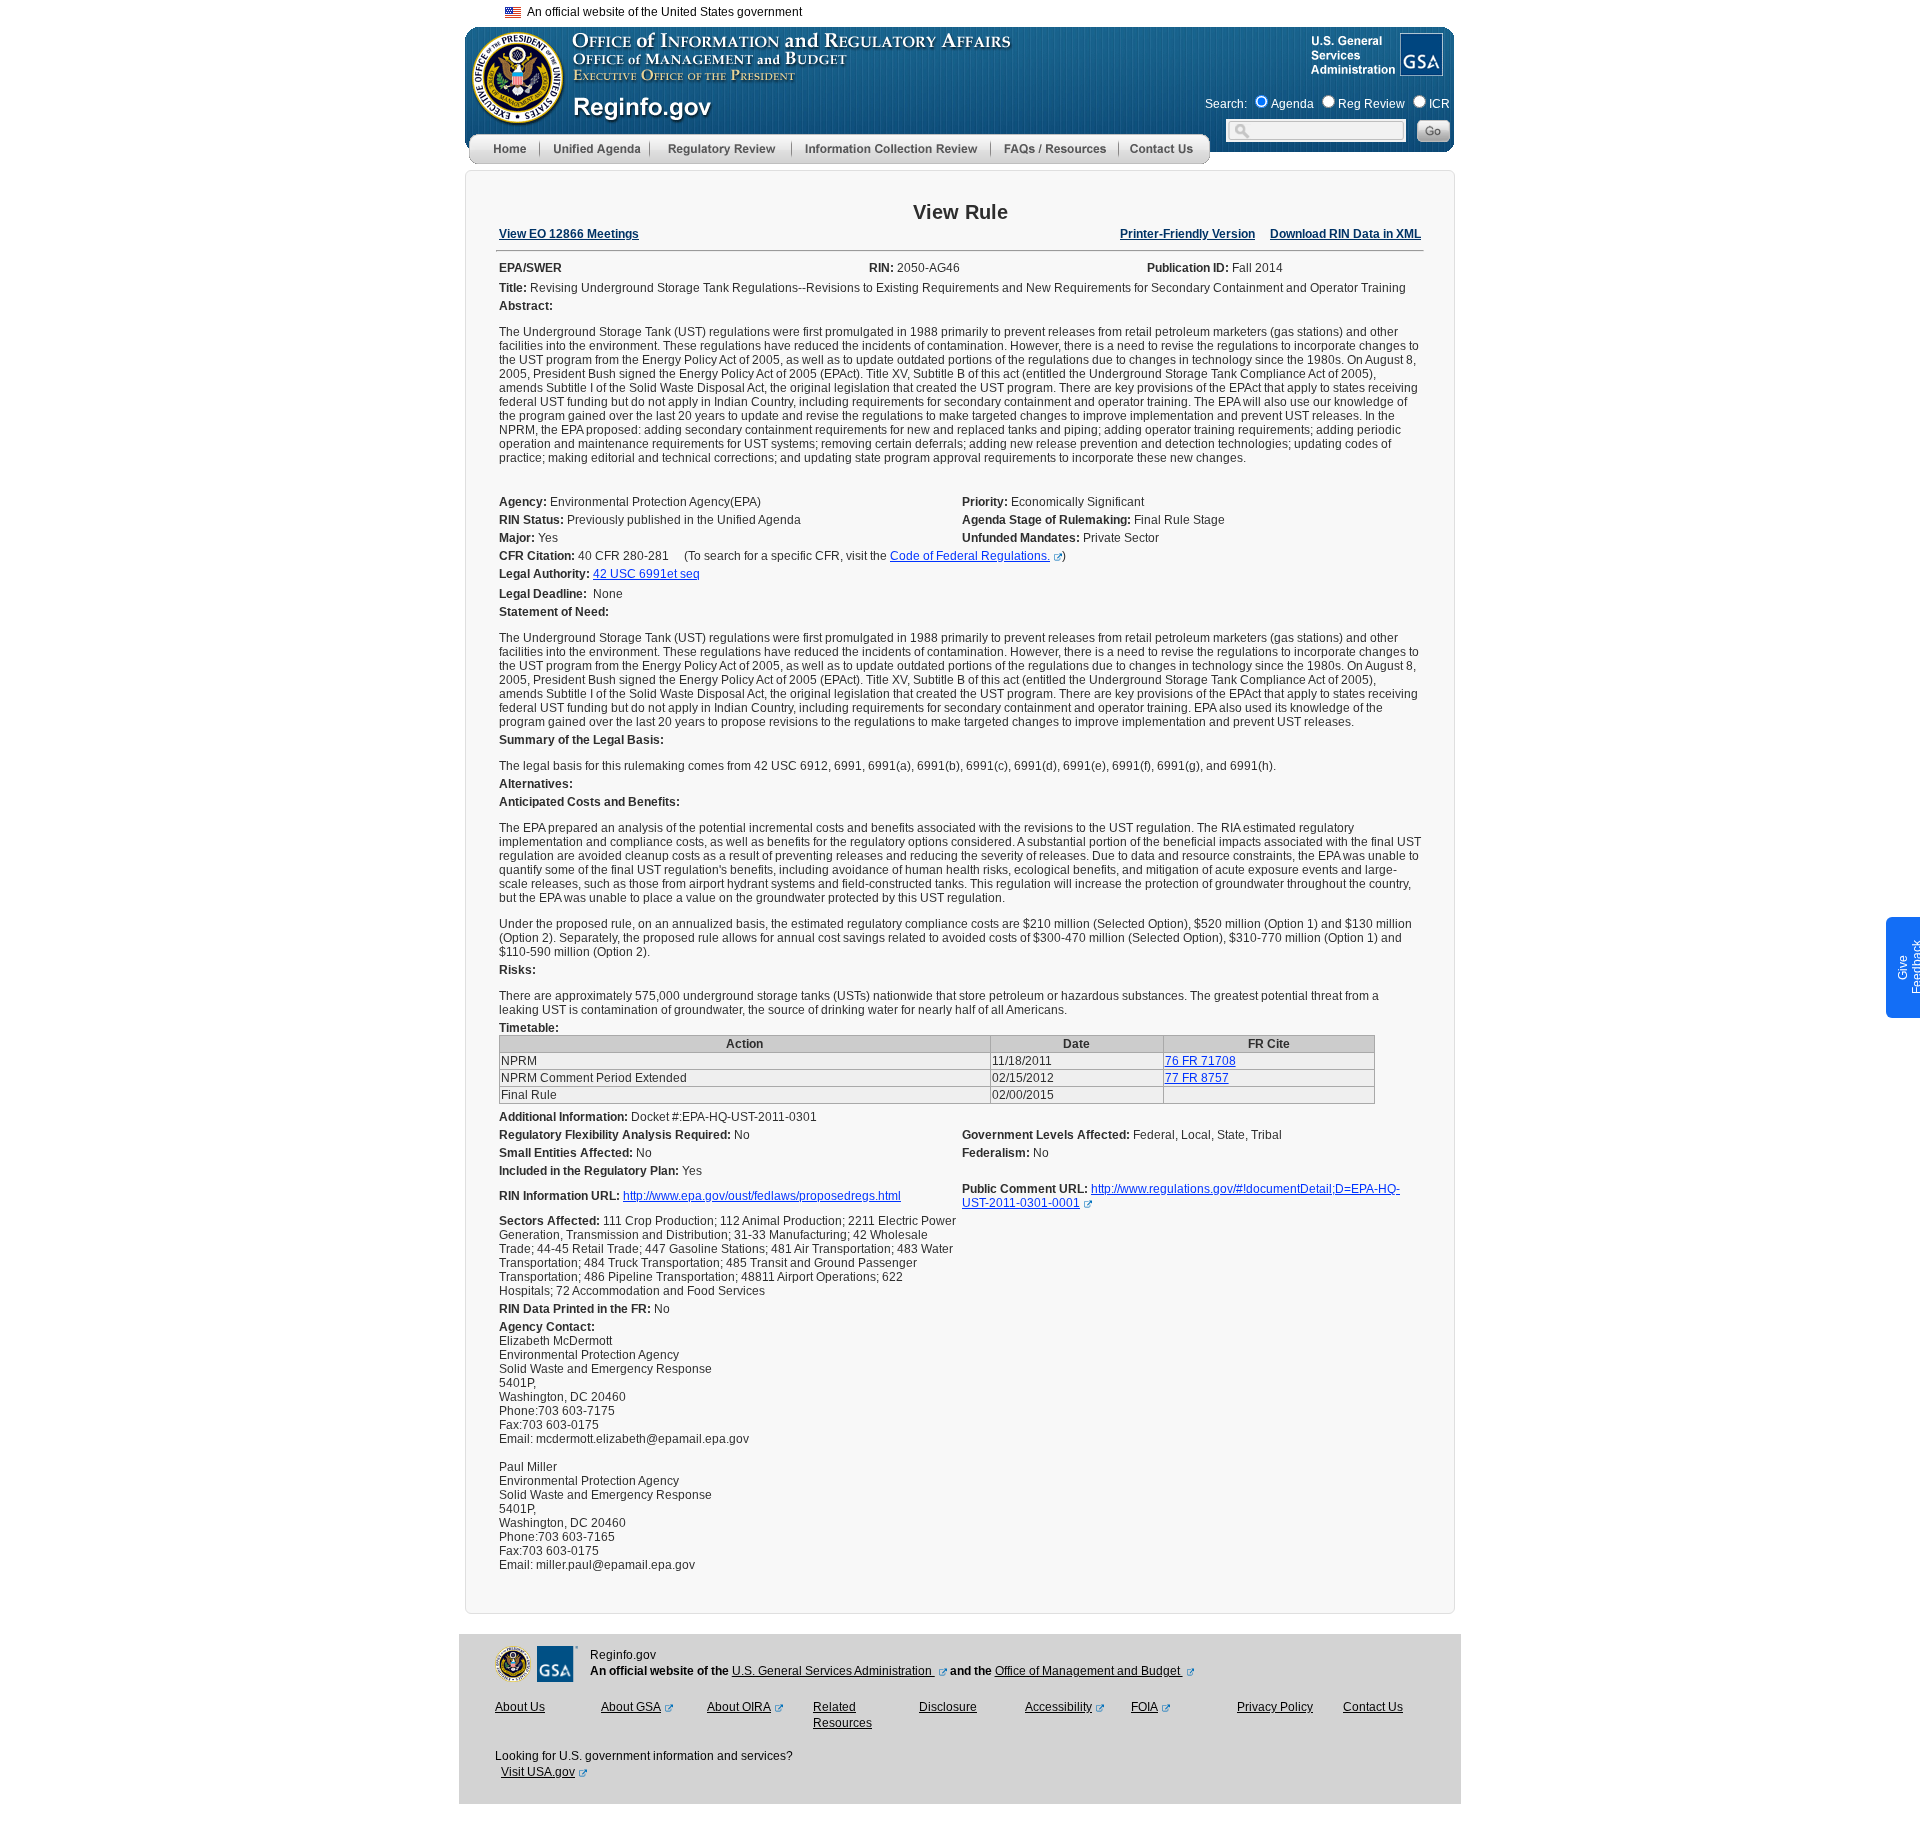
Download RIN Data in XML (1345, 234)
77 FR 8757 (1197, 1078)
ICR (1439, 104)
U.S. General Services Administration (833, 1671)
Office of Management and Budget (1089, 1671)
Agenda (1292, 104)
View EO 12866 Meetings (569, 234)
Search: (1226, 104)
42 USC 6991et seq (646, 574)
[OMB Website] (511, 115)
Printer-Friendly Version (1187, 234)
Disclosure (948, 1707)
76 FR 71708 (1200, 1061)
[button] (594, 149)
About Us (520, 1707)
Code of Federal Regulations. (970, 556)
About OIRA (739, 1707)
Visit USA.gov (538, 1772)
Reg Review (1371, 104)
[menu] (594, 149)
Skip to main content (972, 9)
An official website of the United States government (661, 12)
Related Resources (842, 1715)
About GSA (631, 1707)
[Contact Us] (1164, 160)
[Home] (504, 160)
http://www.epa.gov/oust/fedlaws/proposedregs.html (762, 1196)
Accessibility (1058, 1707)
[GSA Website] (1419, 68)
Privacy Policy (1275, 1707)
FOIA (1144, 1707)
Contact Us (1373, 1707)
